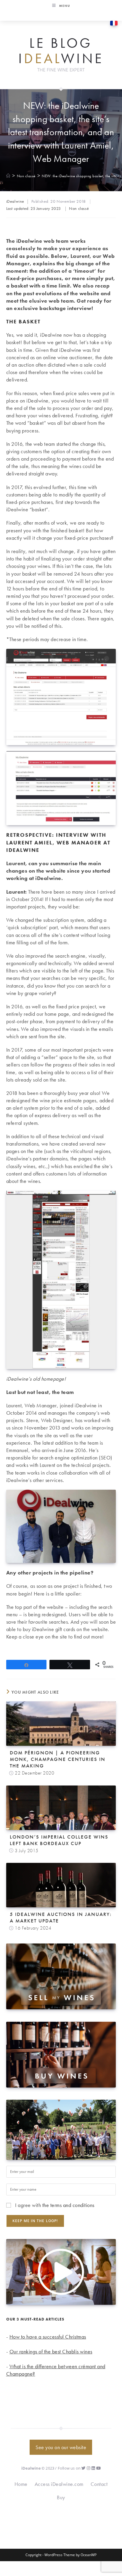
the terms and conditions (68, 2205)
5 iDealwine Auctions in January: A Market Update (61, 1917)
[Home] (8, 176)
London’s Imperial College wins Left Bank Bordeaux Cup (59, 1840)
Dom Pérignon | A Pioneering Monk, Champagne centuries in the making (58, 1759)
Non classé (79, 208)
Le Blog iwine (61, 51)
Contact (99, 2484)
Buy (61, 2497)
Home (21, 2484)
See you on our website (61, 2447)
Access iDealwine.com (59, 2484)
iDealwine (15, 201)
